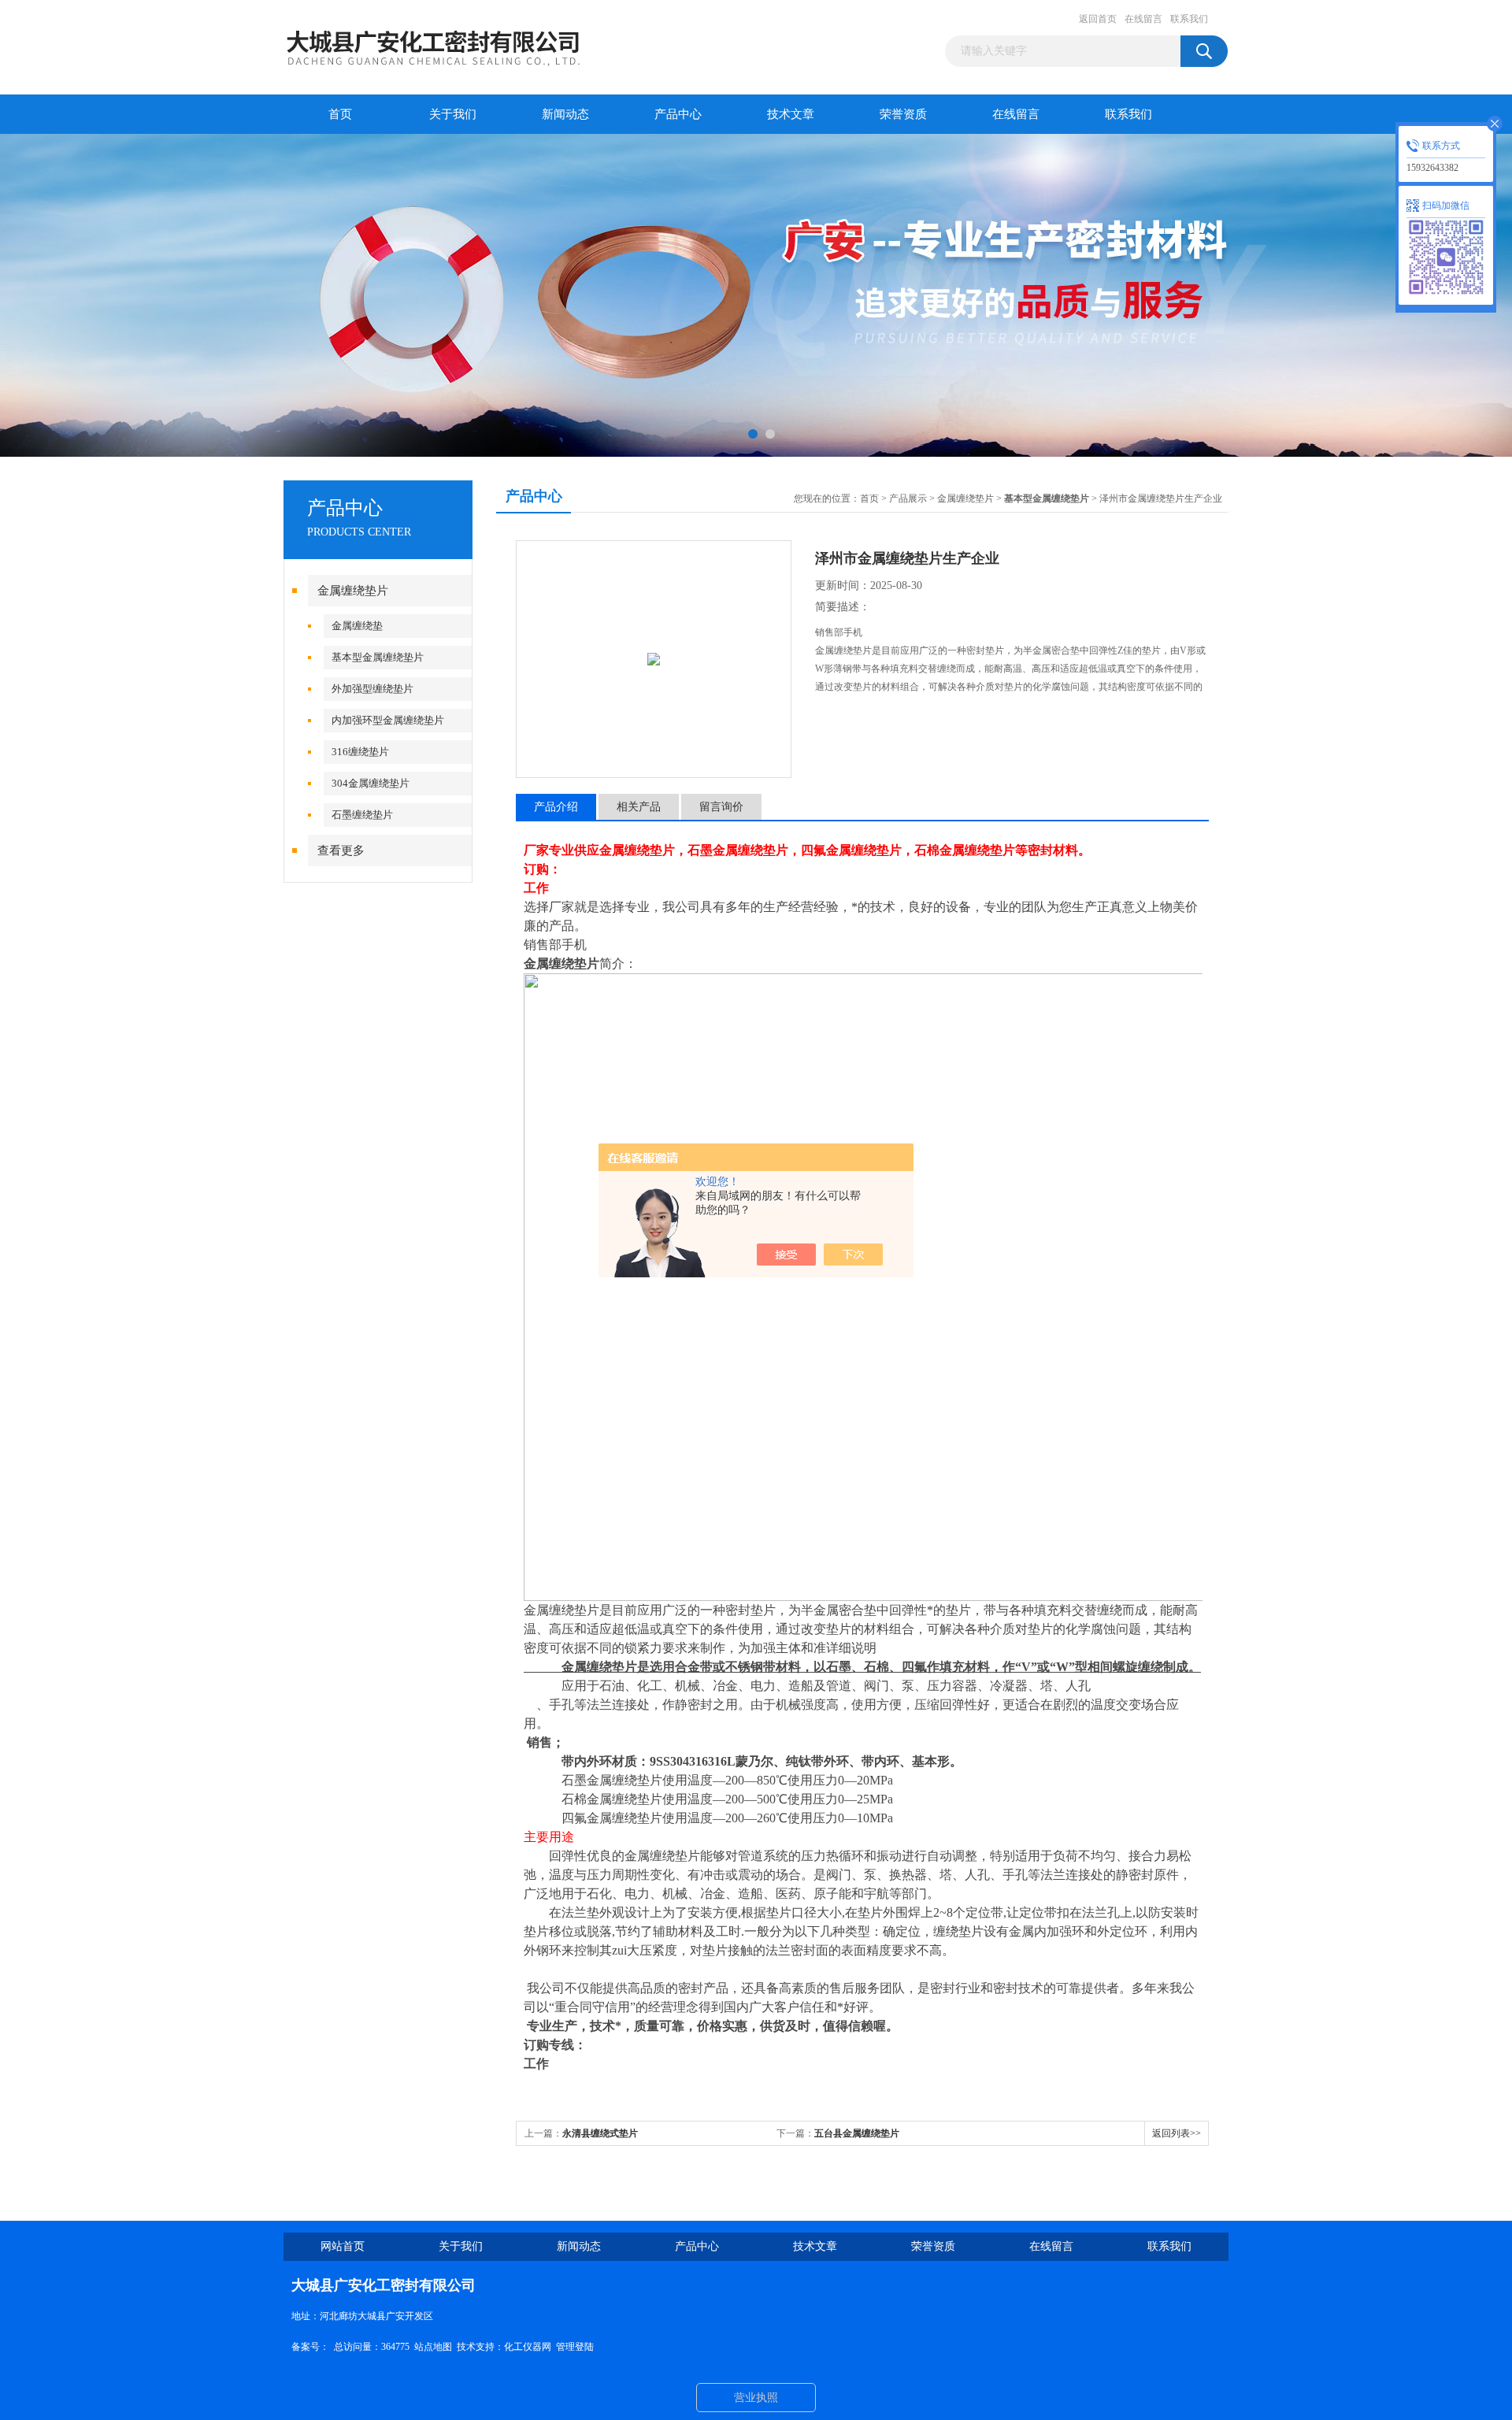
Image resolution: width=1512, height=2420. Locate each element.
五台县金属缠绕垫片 (857, 2133)
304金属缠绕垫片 (371, 783)
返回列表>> (1177, 2133)
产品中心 (678, 114)
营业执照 (756, 2398)
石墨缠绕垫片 (362, 815)
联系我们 (1189, 19)
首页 (340, 114)
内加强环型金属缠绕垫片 (388, 720)
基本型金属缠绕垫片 (378, 657)
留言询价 (721, 807)
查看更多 (341, 851)
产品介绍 (556, 807)
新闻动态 (565, 114)
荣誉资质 (903, 114)
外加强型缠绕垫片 (372, 689)
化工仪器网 (528, 2347)
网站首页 (343, 2246)
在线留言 (1143, 19)
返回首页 (1098, 19)
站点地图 (433, 2347)
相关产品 (639, 807)
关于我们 (453, 114)
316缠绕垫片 (360, 752)
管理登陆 (575, 2347)
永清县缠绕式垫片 (600, 2133)
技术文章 (791, 114)
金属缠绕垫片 (353, 591)
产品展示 (908, 498)
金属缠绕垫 (357, 626)
